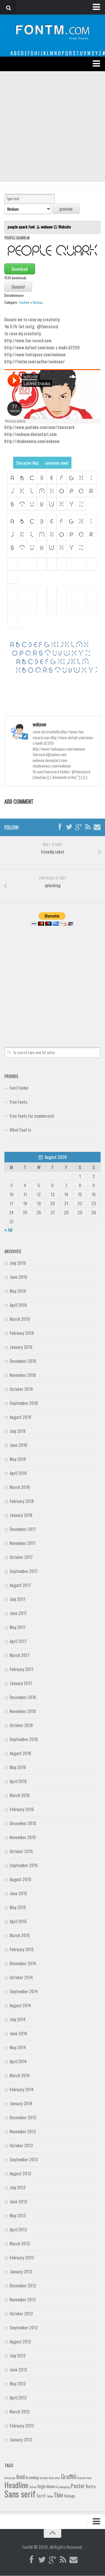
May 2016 (18, 1767)
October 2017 (21, 1557)
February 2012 (22, 2425)
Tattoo (50, 2496)
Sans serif (20, 2494)
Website (65, 227)
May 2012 (18, 2383)
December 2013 (23, 2117)
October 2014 (21, 1977)
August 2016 (20, 1753)
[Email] (97, 827)
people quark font (22, 227)
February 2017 (22, 1669)
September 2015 (24, 1865)
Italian (33, 2487)
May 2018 (18, 1459)
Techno (24, 302)
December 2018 (23, 1361)
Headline (16, 2485)
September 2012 (24, 2327)
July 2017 (17, 1599)
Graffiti (69, 2476)
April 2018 (18, 1473)
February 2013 (22, 2257)
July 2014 (18, 2019)
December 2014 (23, 1963)
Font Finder (19, 1088)
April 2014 (18, 2061)
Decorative (54, 2478)
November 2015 (23, 1837)
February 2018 (22, 1501)
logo (41, 2486)
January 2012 (21, 2439)
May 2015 (18, 1907)
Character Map (27, 463)
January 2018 (21, 1515)
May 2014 (18, 2047)
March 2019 (20, 1319)
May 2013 (18, 2215)
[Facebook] (60, 827)
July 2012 (18, 2355)
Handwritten (84, 2478)
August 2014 (20, 2005)
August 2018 (20, 1417)
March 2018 (20, 1487)
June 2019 (18, 1277)
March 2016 (20, 1795)
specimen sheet (57, 463)
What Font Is (20, 1130)
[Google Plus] (78, 827)
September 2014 (24, 1991)
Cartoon (44, 2478)
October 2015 (21, 1851)
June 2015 (18, 1893)
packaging (64, 2487)
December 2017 (23, 1529)
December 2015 (23, 1823)
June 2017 (18, 1613)
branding (32, 2477)
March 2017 (20, 1655)
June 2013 (18, 2201)
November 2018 (23, 1375)
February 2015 (22, 1949)
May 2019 (18, 1291)
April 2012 (18, 2397)
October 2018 (21, 1389)
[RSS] (88, 827)
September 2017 (24, 1571)
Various (38, 302)
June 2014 (18, 2033)
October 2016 (21, 1725)
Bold (21, 2477)
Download (20, 269)
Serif (41, 2495)
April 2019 (18, 1305)
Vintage (69, 2496)
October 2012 (21, 2313)
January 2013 (21, 2271)
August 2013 (20, 2173)
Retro (91, 2486)
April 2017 (18, 1641)
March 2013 (20, 2243)
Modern (52, 2486)
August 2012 (20, 2341)
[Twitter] (69, 827)
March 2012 (20, 2411)
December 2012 (23, 2285)
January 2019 (21, 1347)
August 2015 (20, 1879)
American (10, 2478)
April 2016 (18, 1781)
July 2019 (18, 1263)
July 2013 (18, 2187)
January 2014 (21, 2103)
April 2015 (18, 1921)
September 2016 (24, 1739)
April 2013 (18, 2229)
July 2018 (18, 1431)
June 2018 (18, 1445)
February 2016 (22, 1809)
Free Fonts (18, 1102)
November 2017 (23, 1543)
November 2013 (23, 2131)
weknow (47, 227)
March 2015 (20, 1935)
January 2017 (21, 1683)
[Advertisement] (52, 127)
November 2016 (23, 1711)
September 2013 (24, 2159)
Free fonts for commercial (32, 1116)
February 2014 (22, 2089)
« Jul (8, 1229)
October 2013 (21, 2145)
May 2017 (18, 1627)
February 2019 (22, 1333)
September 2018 (24, 1403)
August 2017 (20, 1585)
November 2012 (23, 2299)
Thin (58, 2495)
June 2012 (18, 2369)
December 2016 (23, 1697)
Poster (78, 2486)
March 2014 (20, 2075)
